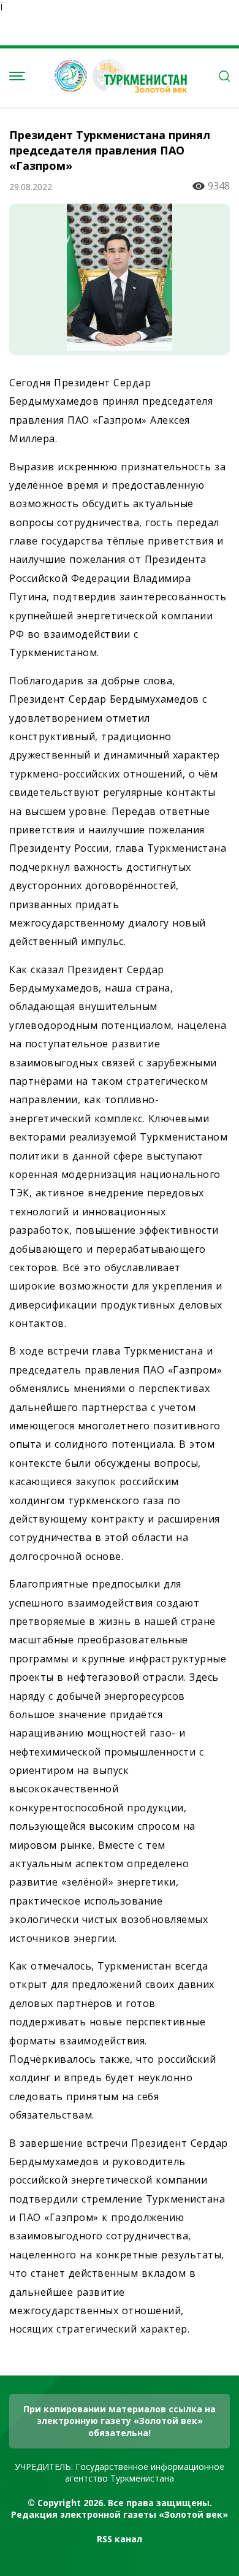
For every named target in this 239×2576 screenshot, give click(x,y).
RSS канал (120, 2539)
